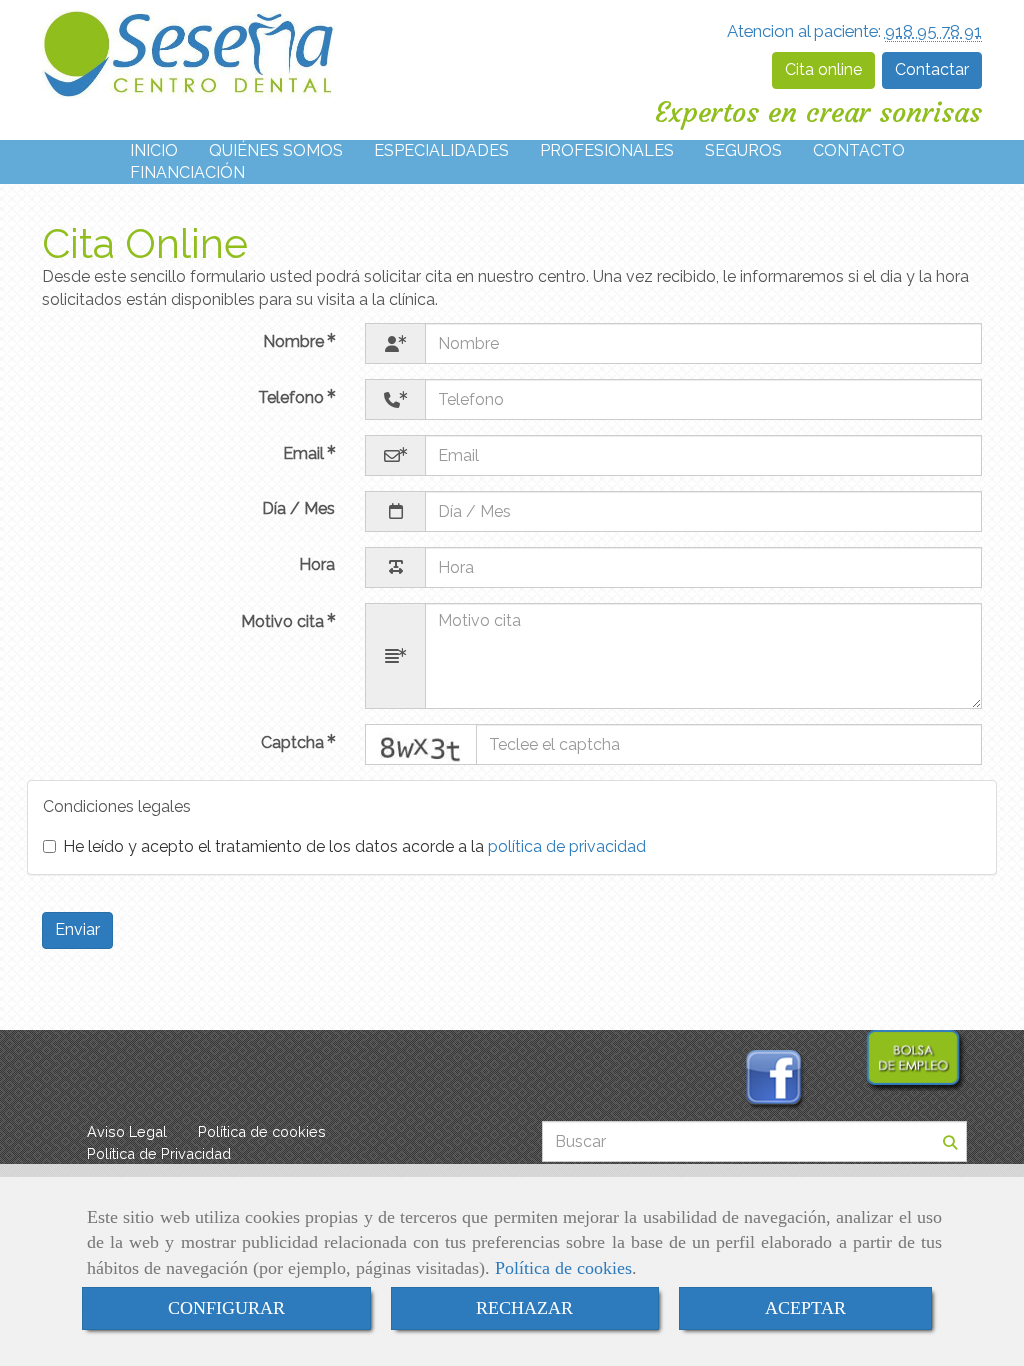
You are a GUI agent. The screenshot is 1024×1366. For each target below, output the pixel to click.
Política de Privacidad (159, 1153)
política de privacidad (567, 846)
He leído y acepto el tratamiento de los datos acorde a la (354, 846)
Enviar (77, 929)
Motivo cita (284, 621)
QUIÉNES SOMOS (276, 150)
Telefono (293, 397)
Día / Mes (298, 508)
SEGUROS (743, 150)
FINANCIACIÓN (187, 172)
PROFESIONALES (607, 150)
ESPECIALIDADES (441, 150)
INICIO (154, 150)
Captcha (294, 742)
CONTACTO (859, 150)
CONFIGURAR (226, 1308)
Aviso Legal (127, 1131)
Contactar (932, 69)
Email (305, 453)
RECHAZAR (524, 1308)
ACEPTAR (805, 1308)
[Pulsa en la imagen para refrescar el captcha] (421, 744)
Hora (317, 564)
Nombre (295, 341)
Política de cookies (563, 1268)
